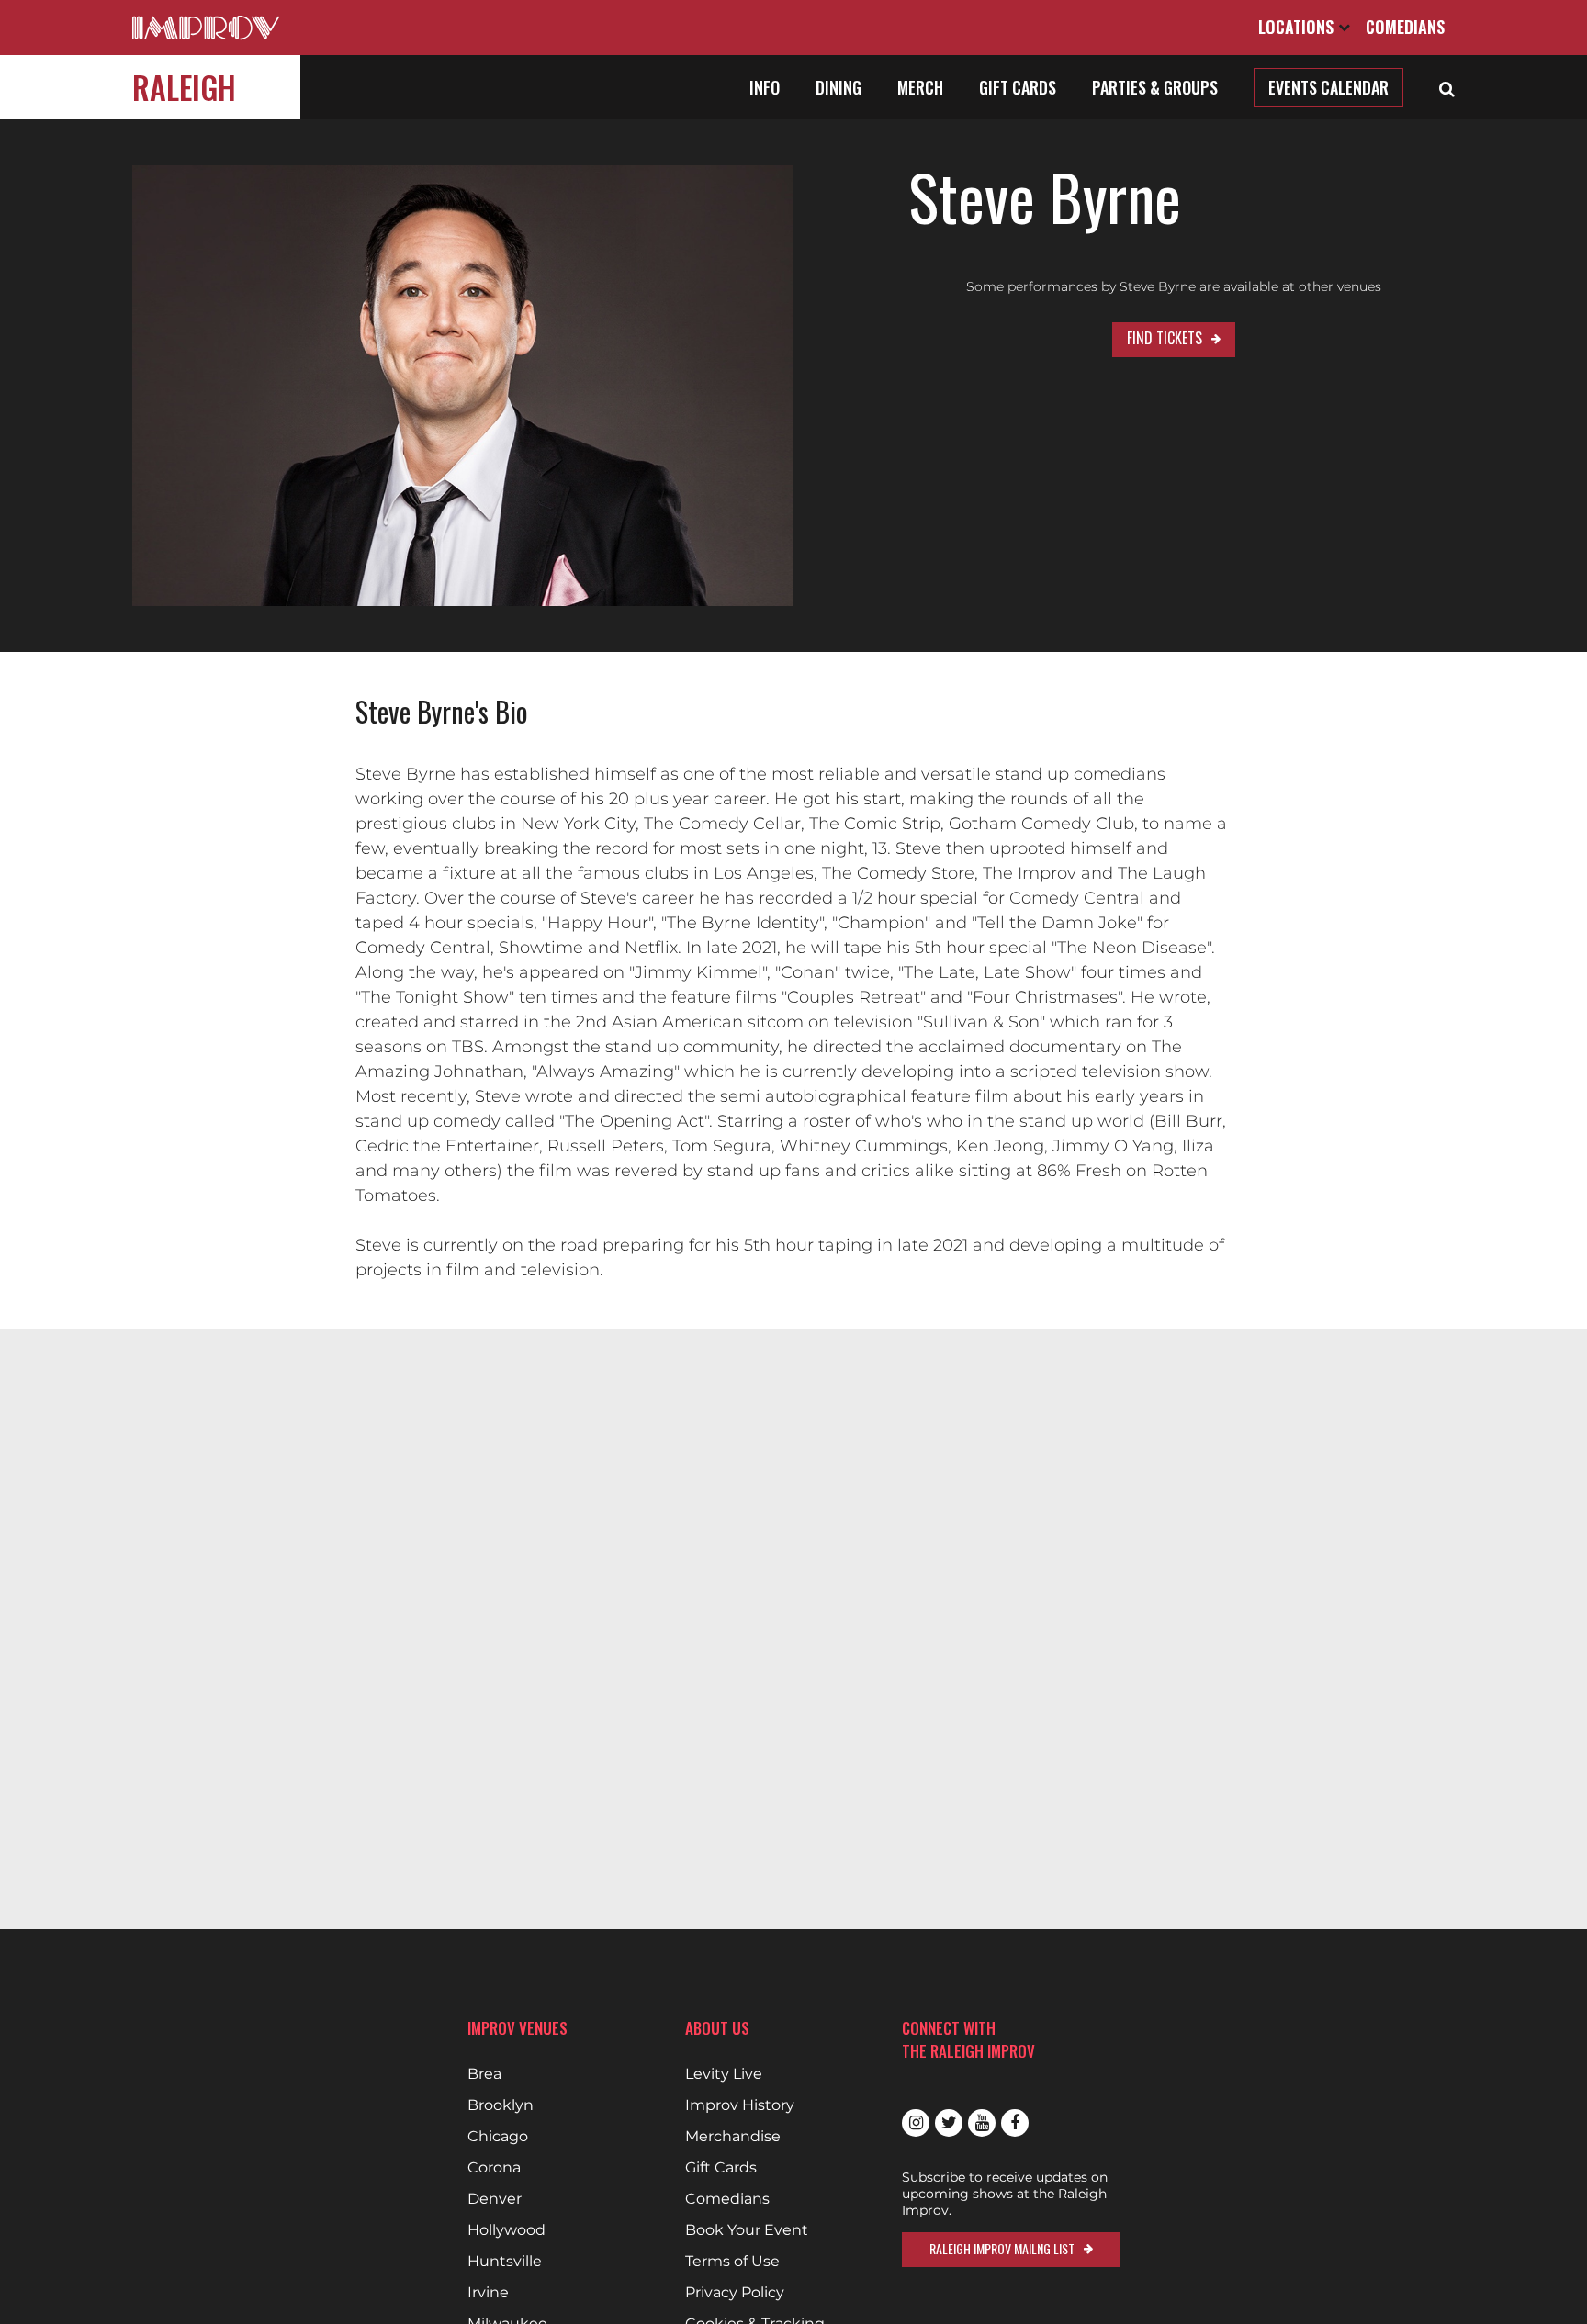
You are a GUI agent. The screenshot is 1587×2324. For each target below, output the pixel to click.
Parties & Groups (1155, 87)
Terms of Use (732, 2262)
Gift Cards (1018, 87)
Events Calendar (1328, 87)
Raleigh (184, 87)
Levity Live (724, 2074)
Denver (495, 2199)
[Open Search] (1447, 87)
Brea (484, 2074)
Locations (1298, 27)
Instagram (916, 2123)
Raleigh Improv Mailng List (1002, 2248)
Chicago (498, 2137)
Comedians (1405, 27)
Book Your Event (747, 2230)
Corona (494, 2168)
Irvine (488, 2293)
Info (765, 87)
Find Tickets (1165, 338)
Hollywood (506, 2230)
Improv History (740, 2105)
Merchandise (733, 2137)
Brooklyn (501, 2105)
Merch (920, 87)
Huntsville (505, 2262)
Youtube (982, 2123)
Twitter (949, 2123)
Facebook (1015, 2123)
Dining (839, 87)
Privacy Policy (735, 2293)
